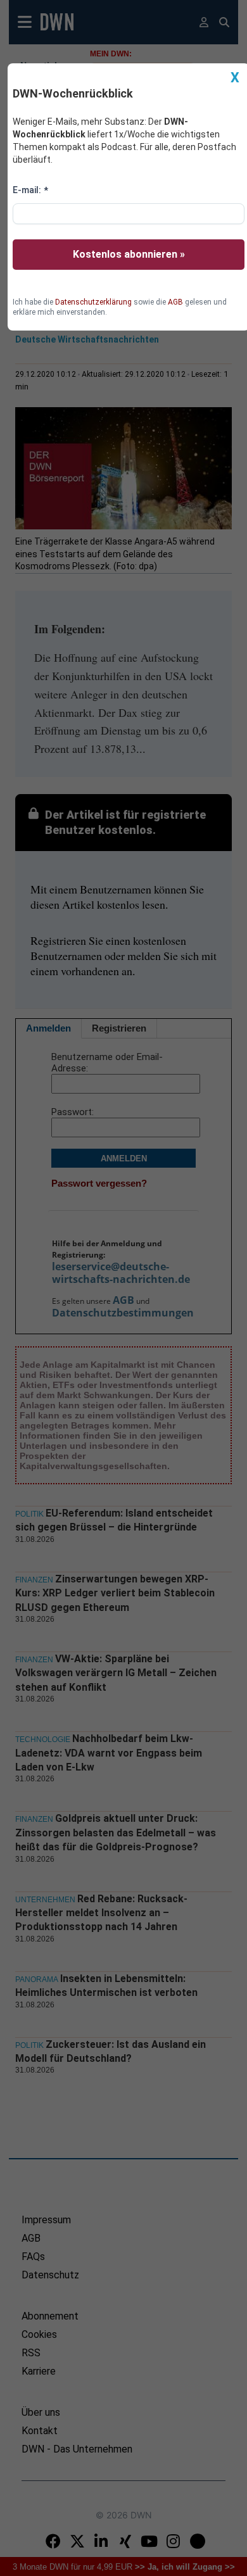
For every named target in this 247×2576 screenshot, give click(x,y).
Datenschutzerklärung (93, 302)
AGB (175, 302)
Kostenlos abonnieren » (129, 254)
